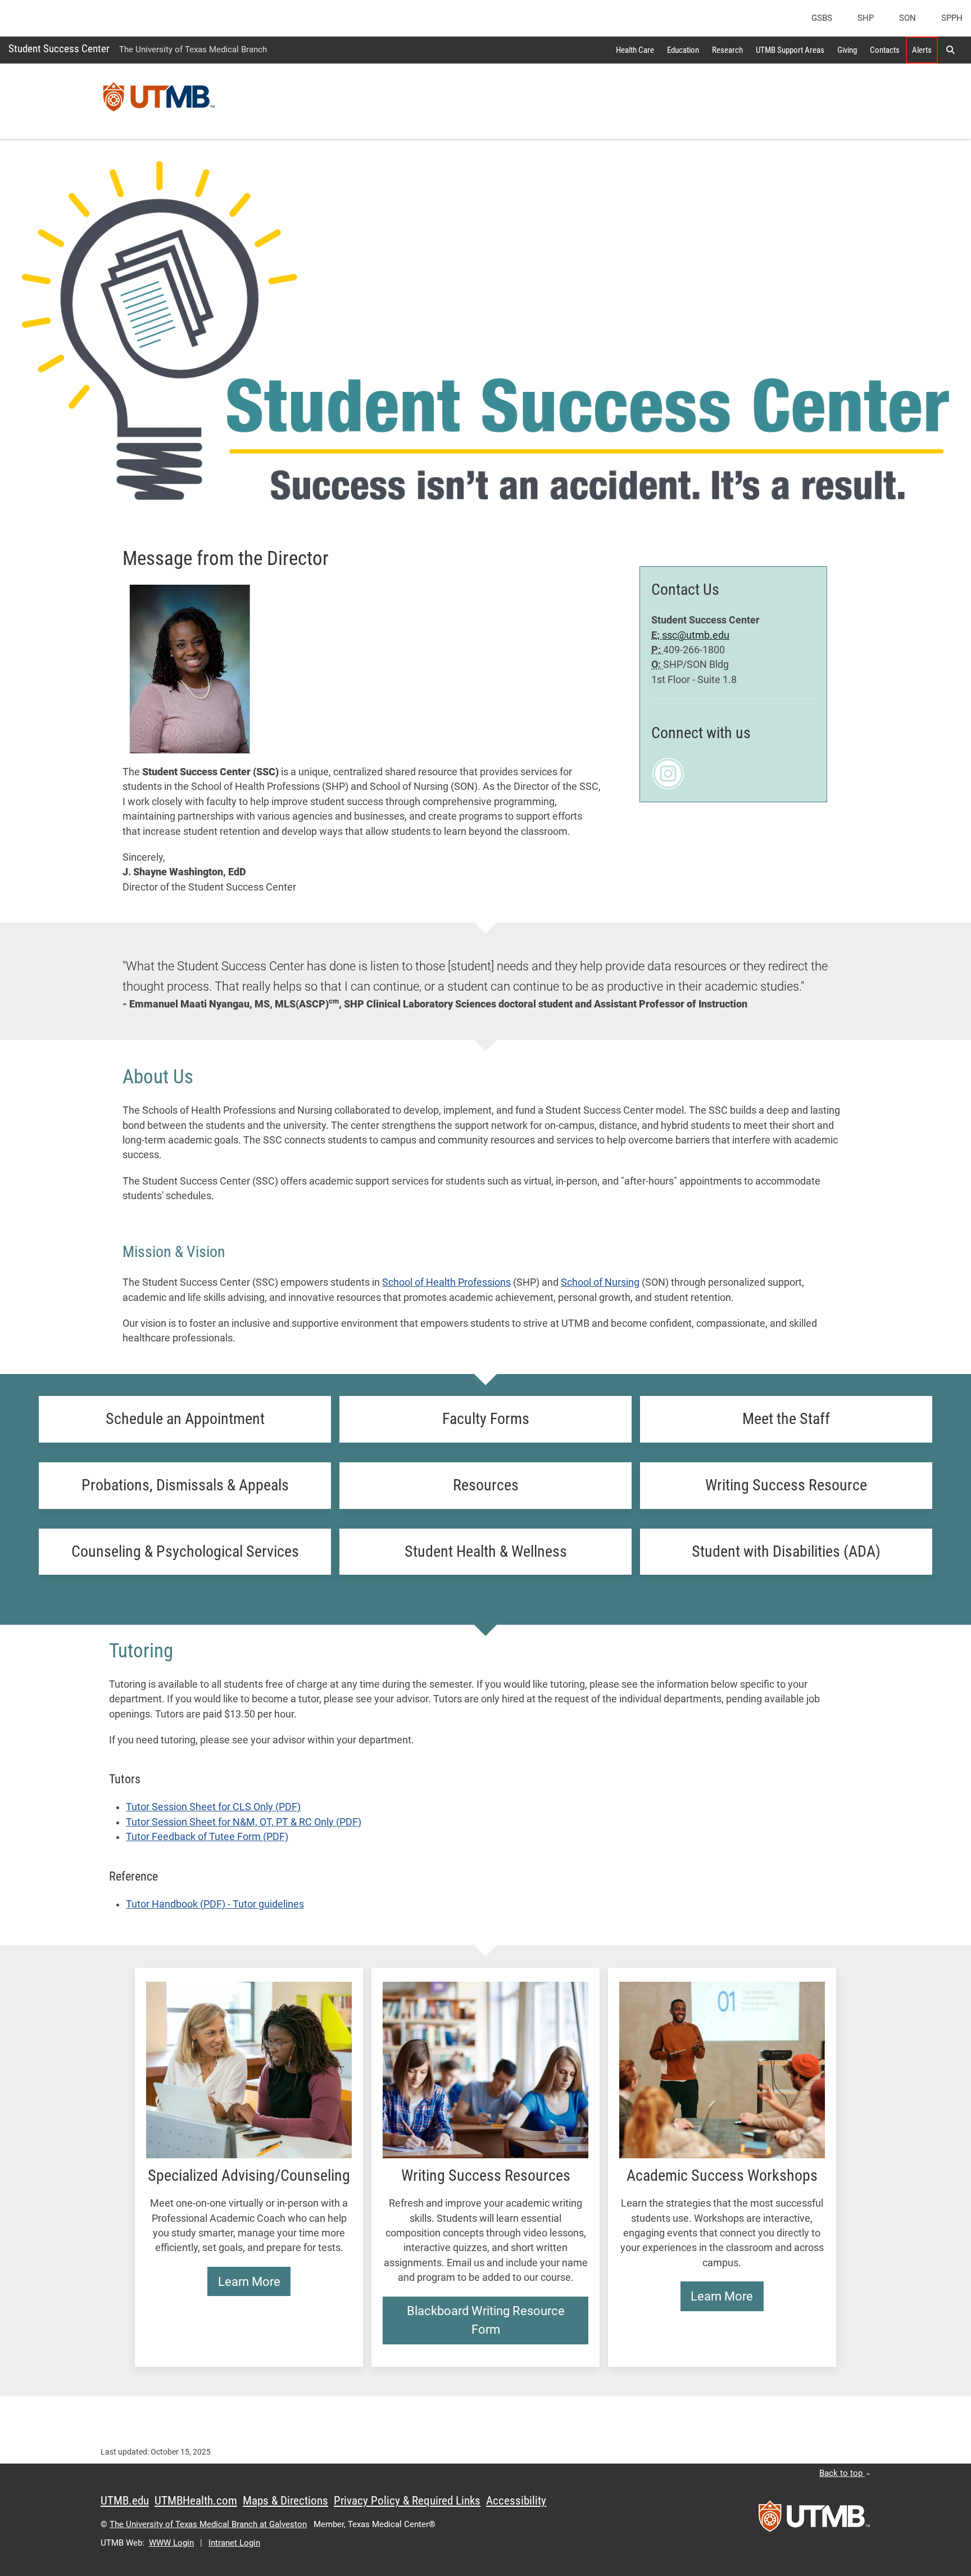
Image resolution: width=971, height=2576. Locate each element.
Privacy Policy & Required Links (407, 2501)
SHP (866, 18)
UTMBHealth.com (196, 2501)
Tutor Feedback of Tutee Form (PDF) (207, 1837)
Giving (847, 50)
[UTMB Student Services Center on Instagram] (668, 773)
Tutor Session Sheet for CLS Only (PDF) (213, 1807)
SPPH (952, 18)
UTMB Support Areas (790, 50)
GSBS (822, 18)
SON (908, 18)
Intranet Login (234, 2543)
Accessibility (516, 2501)
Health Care (635, 50)
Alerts (922, 50)
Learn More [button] (249, 2282)
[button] (950, 50)
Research (727, 50)
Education (683, 50)
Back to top (842, 2473)
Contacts (885, 50)
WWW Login (171, 2543)
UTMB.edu (125, 2501)
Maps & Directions (285, 2501)
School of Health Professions (446, 1282)
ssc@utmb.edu (696, 635)
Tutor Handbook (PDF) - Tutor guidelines (215, 1904)
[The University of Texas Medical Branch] (159, 101)
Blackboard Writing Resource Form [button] (486, 2320)
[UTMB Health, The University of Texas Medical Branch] (814, 2520)
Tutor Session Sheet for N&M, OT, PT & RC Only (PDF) (244, 1822)
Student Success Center (59, 49)
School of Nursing (600, 1282)
